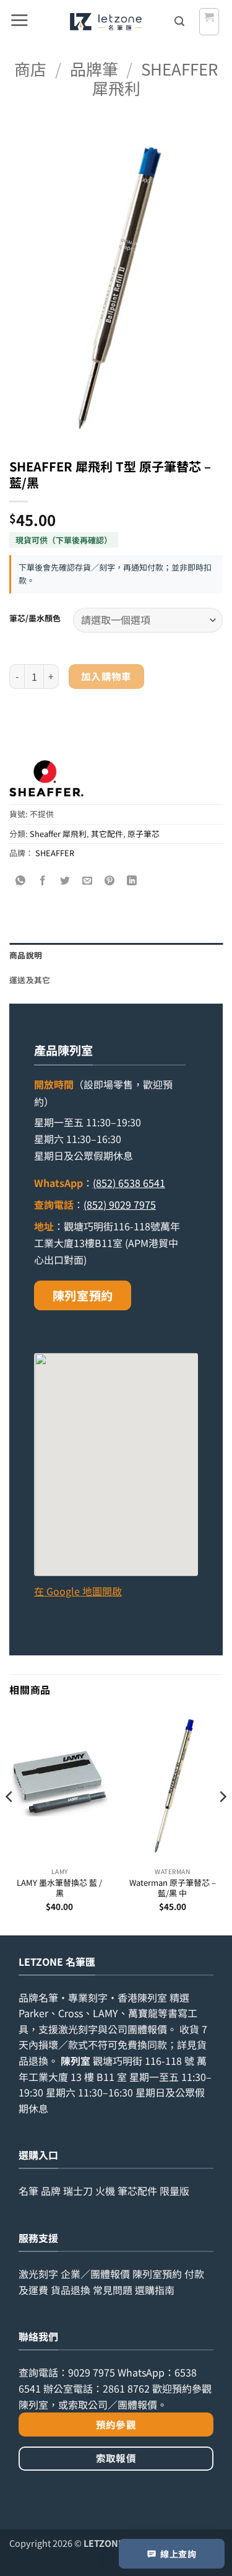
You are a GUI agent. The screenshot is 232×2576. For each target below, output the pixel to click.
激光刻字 (38, 2274)
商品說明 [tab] (26, 955)
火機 (105, 2191)
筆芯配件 (137, 2191)
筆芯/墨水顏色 (35, 618)
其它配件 (107, 834)
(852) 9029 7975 (120, 1204)
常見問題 (113, 2290)
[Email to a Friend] (88, 881)
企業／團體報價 (95, 2274)
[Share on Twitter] (65, 881)
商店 (30, 68)
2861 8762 (126, 2388)
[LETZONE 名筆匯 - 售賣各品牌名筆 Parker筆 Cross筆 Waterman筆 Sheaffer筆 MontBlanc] (105, 22)
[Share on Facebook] (43, 881)
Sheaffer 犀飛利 (155, 78)
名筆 (28, 2191)
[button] (19, 22)
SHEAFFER (55, 853)
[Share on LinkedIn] (132, 881)
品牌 (51, 2191)
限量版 (174, 2191)
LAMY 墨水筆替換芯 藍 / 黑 (59, 1888)
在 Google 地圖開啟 (78, 1591)
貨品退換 (71, 2290)
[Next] (222, 1821)
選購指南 (155, 2290)
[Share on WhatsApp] (21, 881)
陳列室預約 (83, 1295)
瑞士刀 (78, 2191)
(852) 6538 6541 (129, 1183)
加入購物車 (106, 676)
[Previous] (10, 1821)
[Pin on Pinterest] (110, 881)
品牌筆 (94, 68)
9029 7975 (92, 2372)
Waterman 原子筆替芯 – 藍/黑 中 (173, 1888)
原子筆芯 (144, 834)
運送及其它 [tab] (30, 980)
